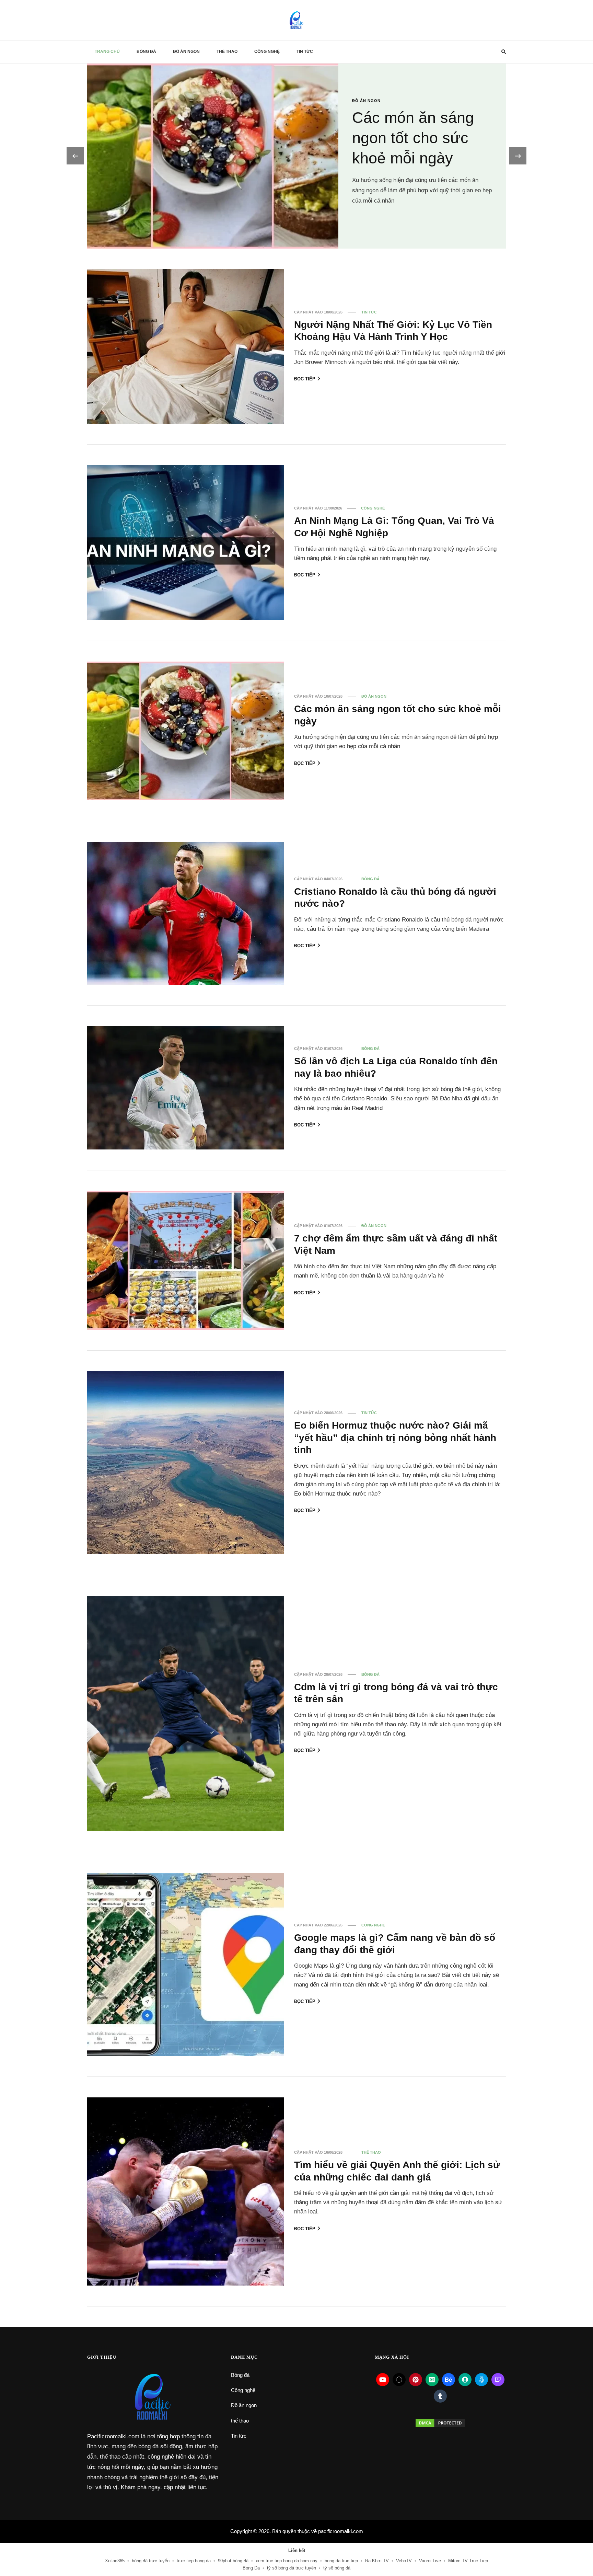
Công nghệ (267, 51)
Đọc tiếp (305, 379)
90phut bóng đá (233, 2561)
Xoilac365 (115, 2561)
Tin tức (305, 51)
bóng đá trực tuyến (151, 2561)
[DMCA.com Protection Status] (440, 2423)
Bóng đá (146, 51)
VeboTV (404, 2561)
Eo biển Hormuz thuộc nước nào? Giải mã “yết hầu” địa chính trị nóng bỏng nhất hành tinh (395, 1437)
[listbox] (296, 156)
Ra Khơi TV (377, 2561)
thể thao (227, 51)
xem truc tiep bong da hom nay (287, 2561)
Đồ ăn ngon (186, 51)
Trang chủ (107, 51)
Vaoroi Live (430, 2561)
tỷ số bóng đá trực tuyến (292, 2568)
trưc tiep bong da (194, 2561)
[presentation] (75, 156)
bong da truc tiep (341, 2561)
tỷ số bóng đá (337, 2568)
